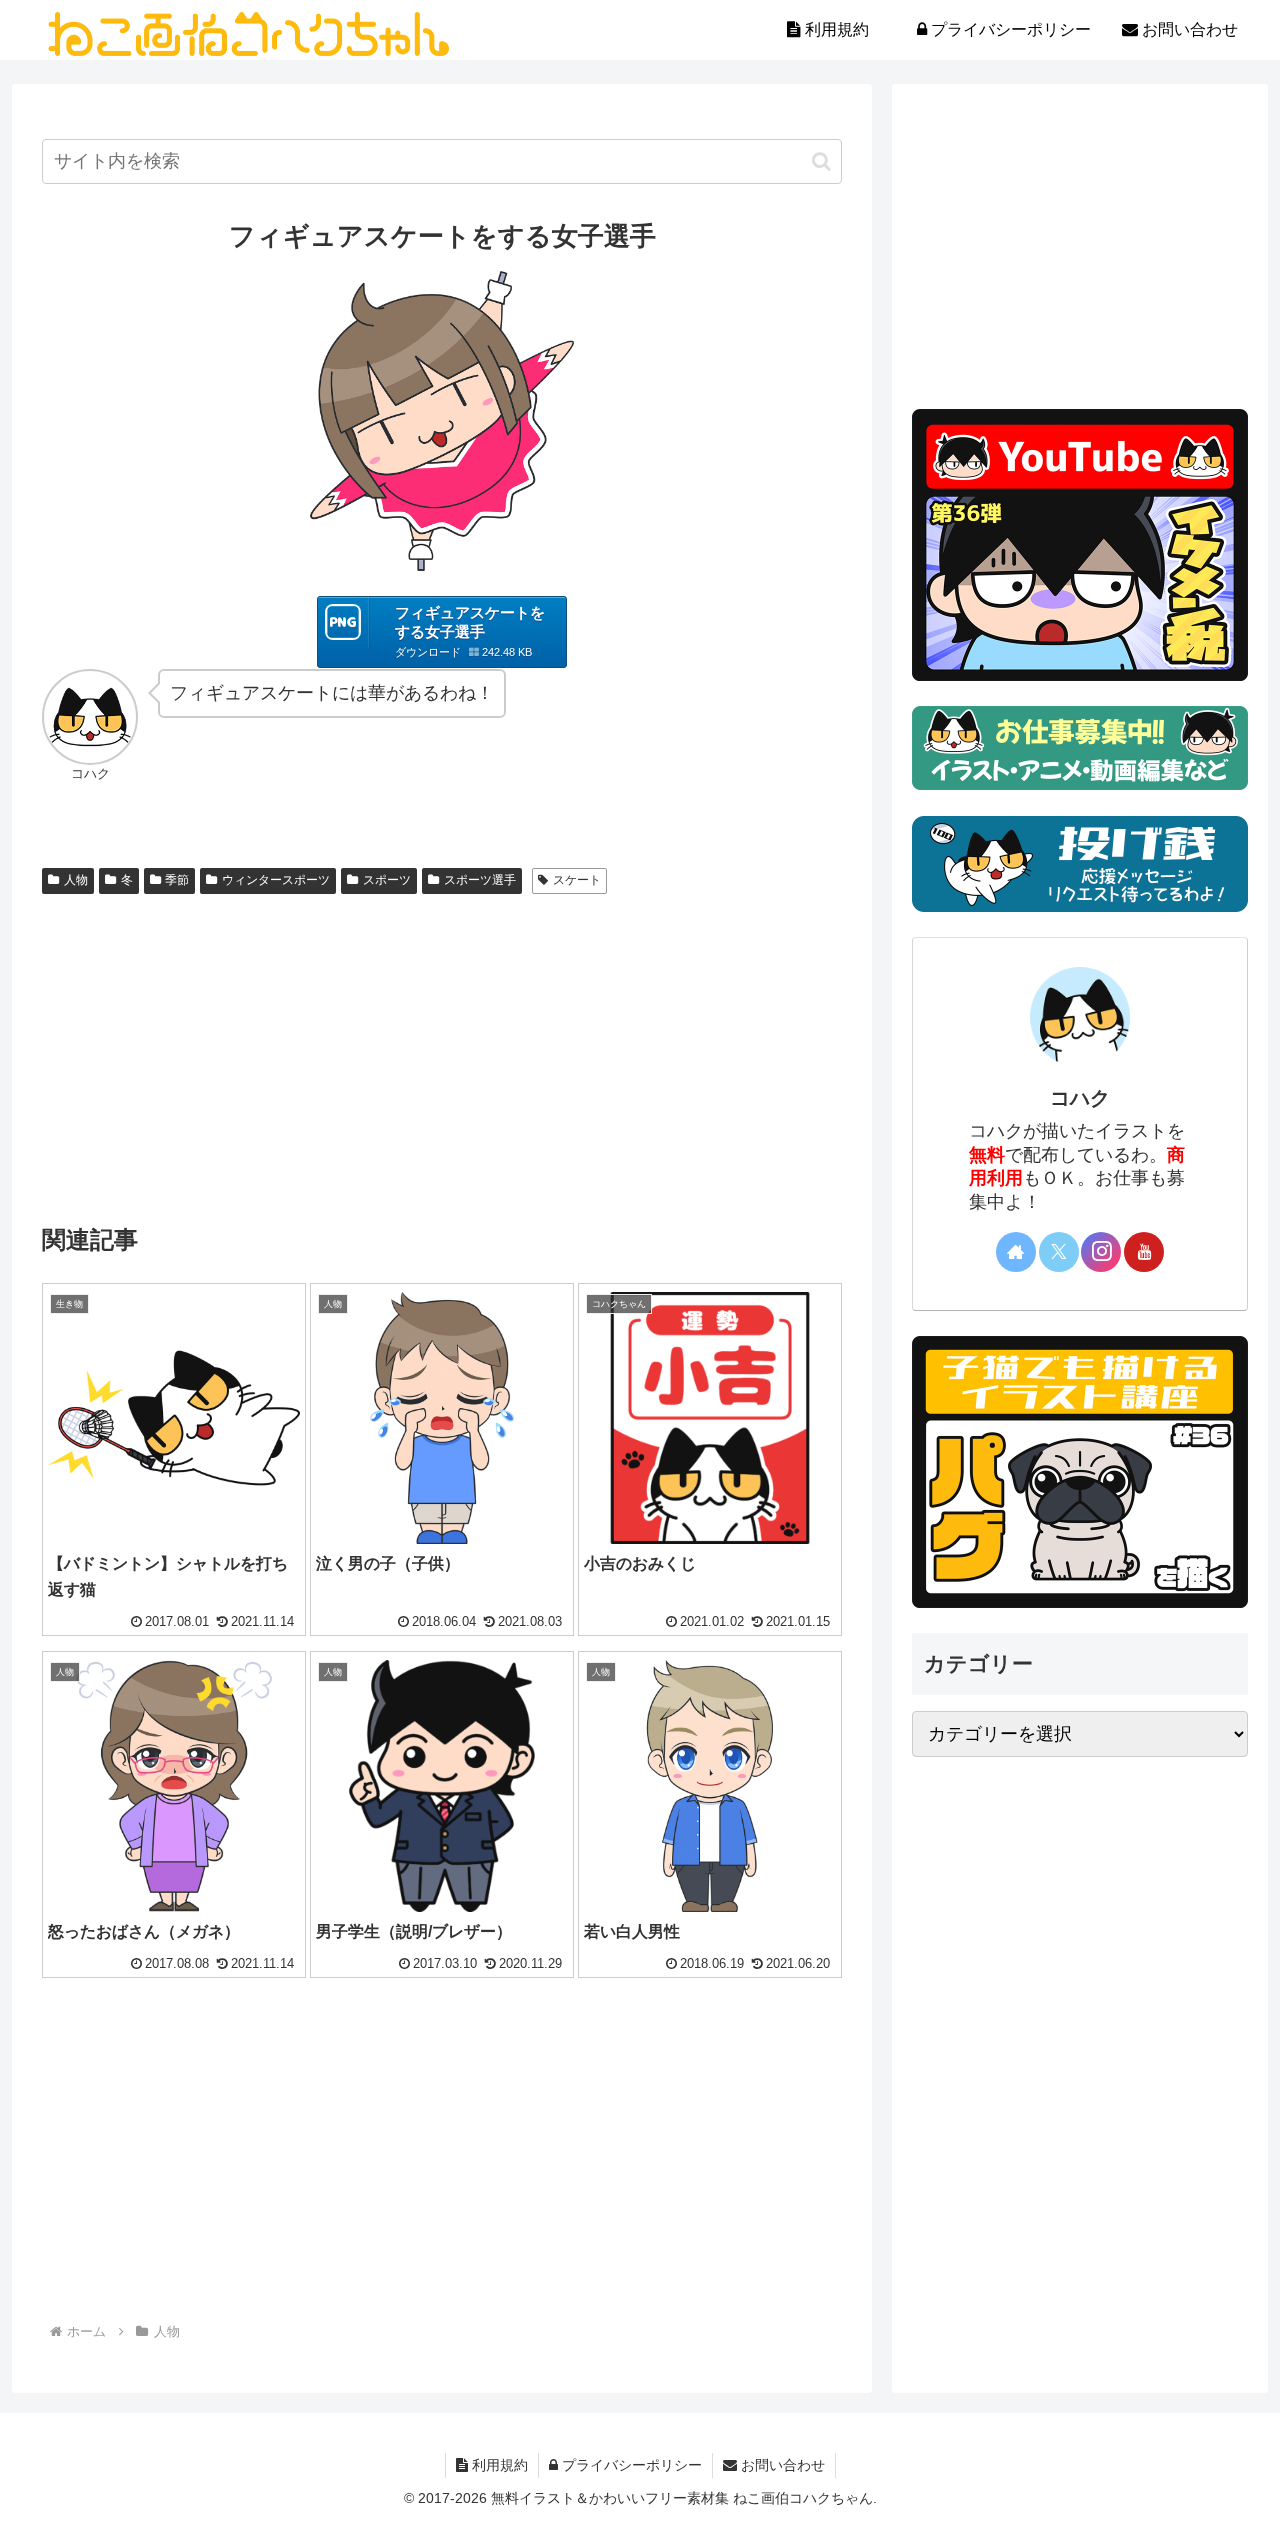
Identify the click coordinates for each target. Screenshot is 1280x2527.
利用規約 (498, 2465)
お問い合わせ (781, 2465)
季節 (177, 880)
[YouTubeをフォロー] (1144, 1252)
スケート (577, 880)
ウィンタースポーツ (276, 880)
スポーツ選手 (480, 880)
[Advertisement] (442, 1052)
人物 (76, 880)
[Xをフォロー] (1059, 1252)
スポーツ (387, 880)
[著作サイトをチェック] (1016, 1252)
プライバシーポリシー (630, 2465)
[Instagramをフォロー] (1101, 1252)
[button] (821, 161)
